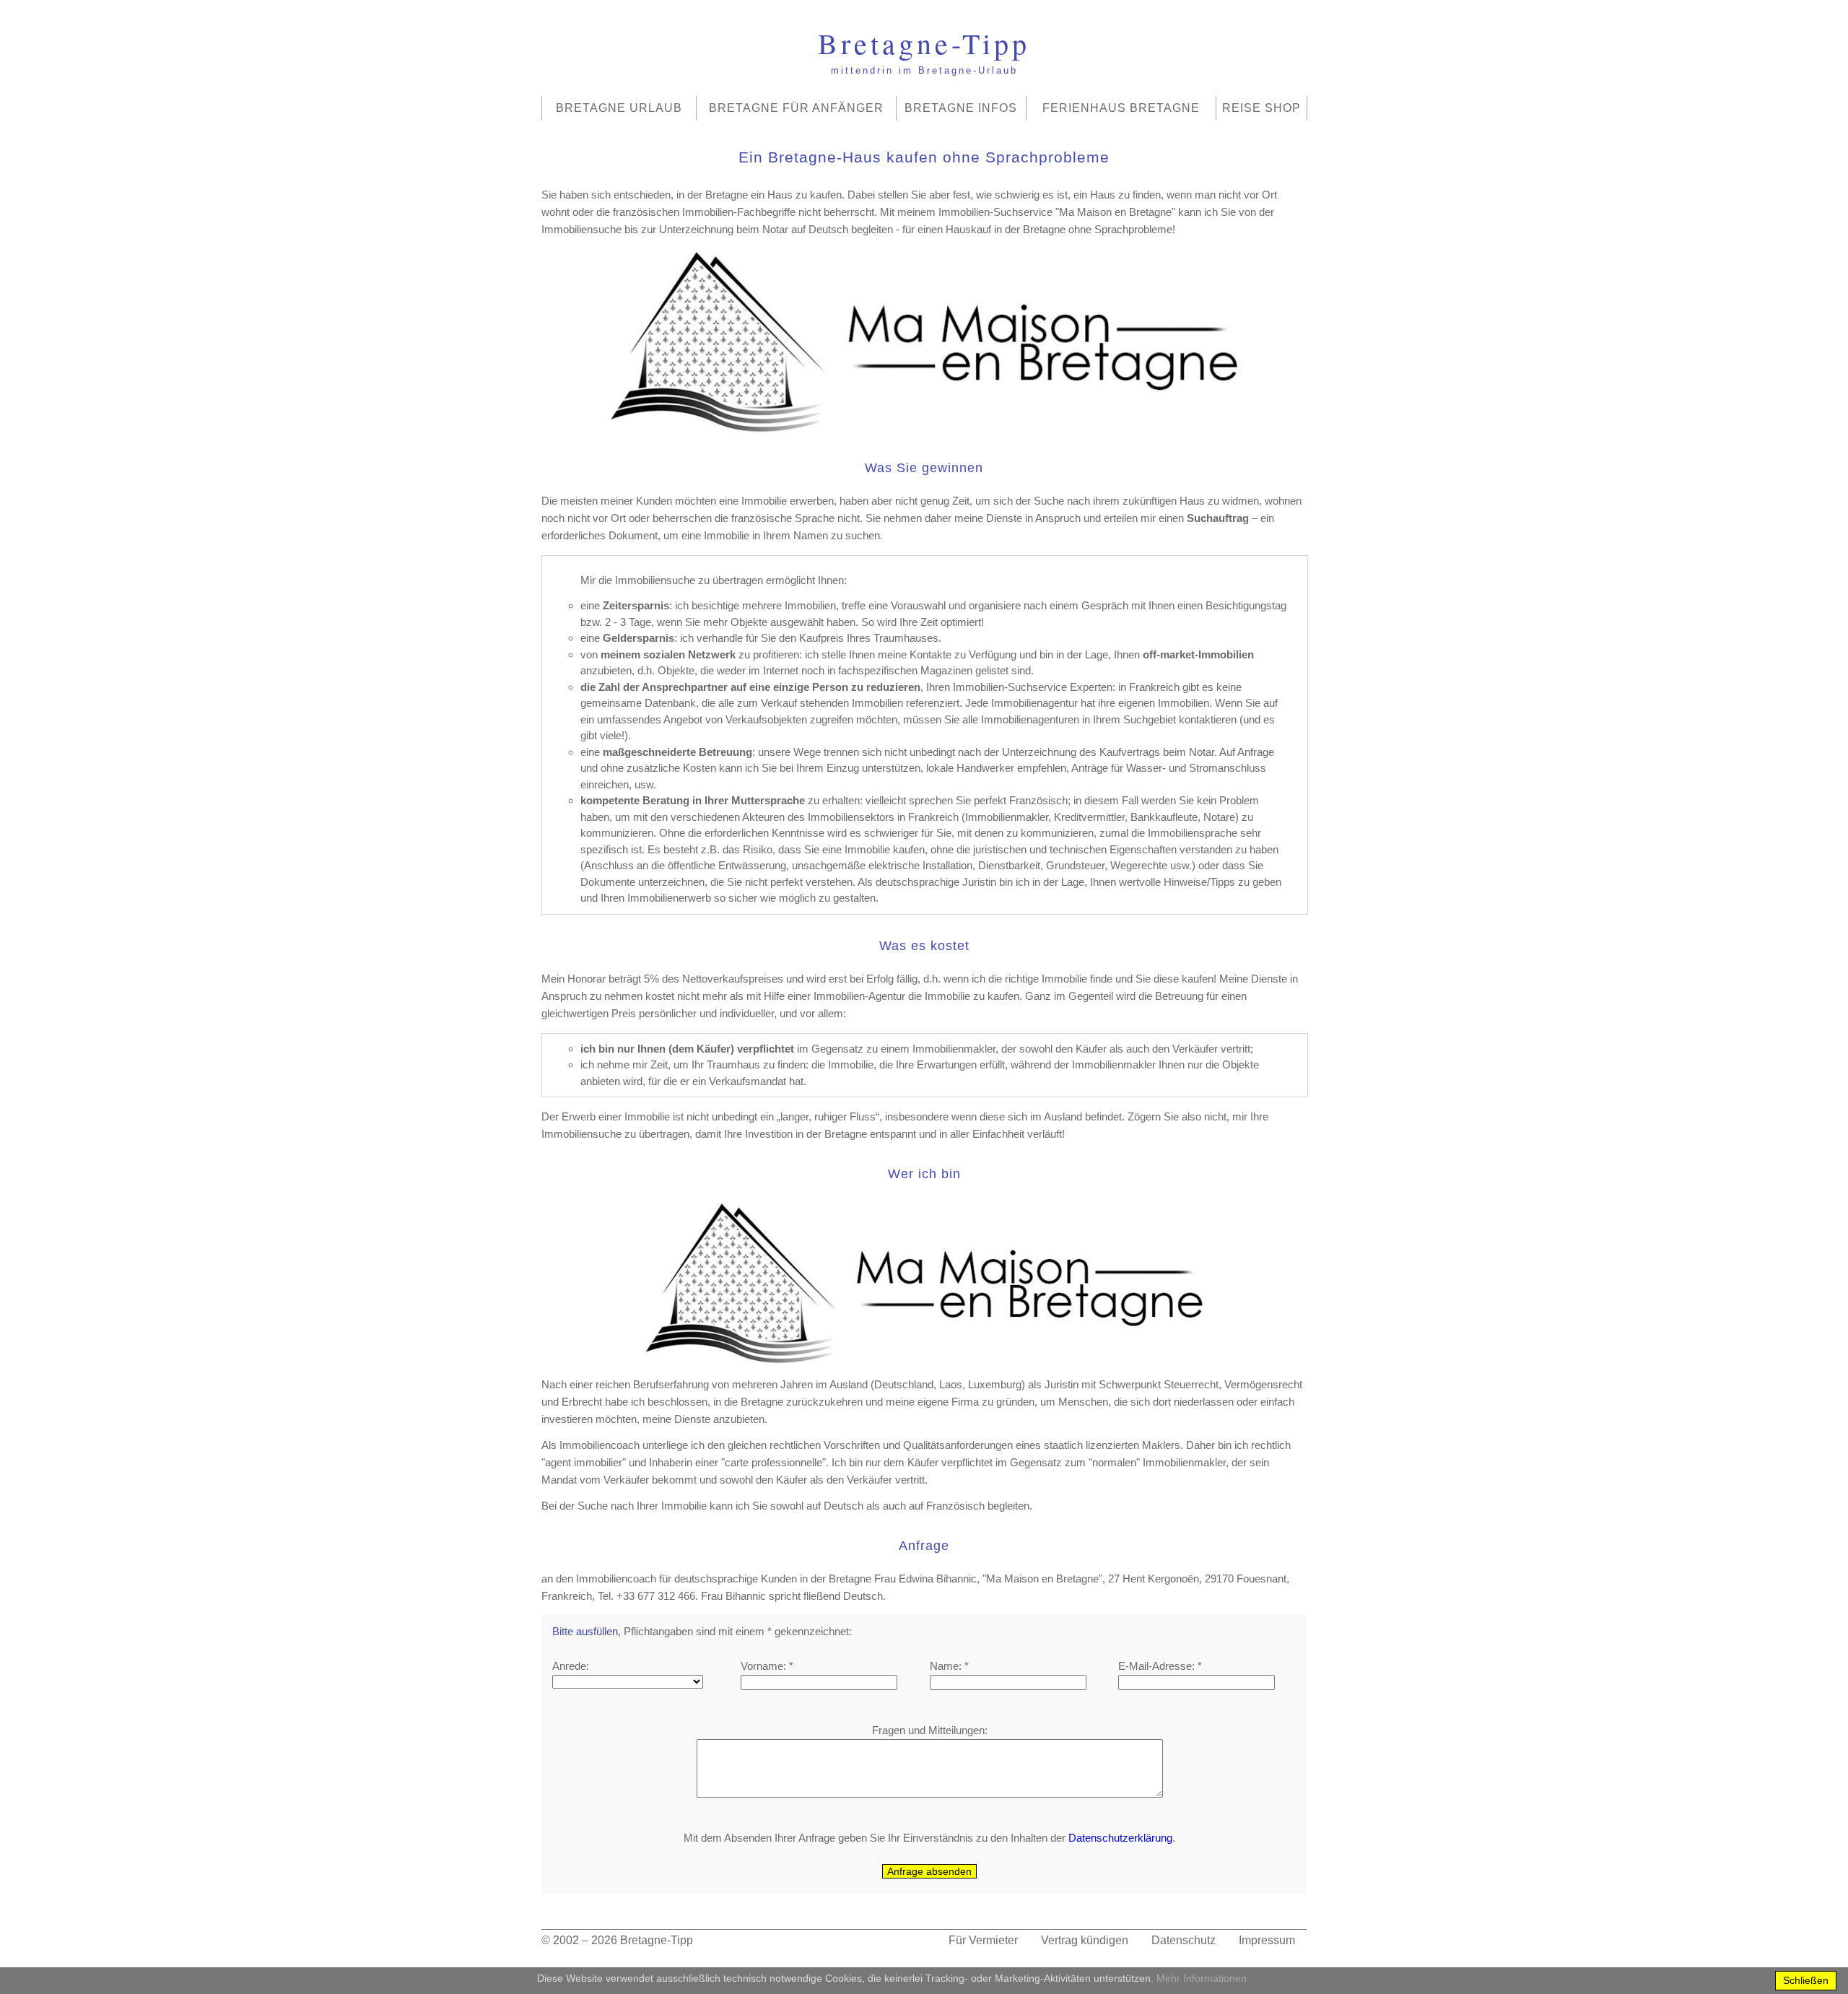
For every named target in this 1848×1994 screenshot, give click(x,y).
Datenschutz (1184, 1940)
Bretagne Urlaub (619, 108)
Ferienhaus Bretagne (1121, 108)
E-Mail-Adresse (1155, 1666)
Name (944, 1666)
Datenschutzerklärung (1120, 1838)
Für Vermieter (983, 1940)
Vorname (762, 1666)
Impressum (1267, 1940)
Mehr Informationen (1202, 1978)
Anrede (569, 1666)
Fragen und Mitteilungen (928, 1730)
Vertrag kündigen (1085, 1940)
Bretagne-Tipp (657, 1940)
